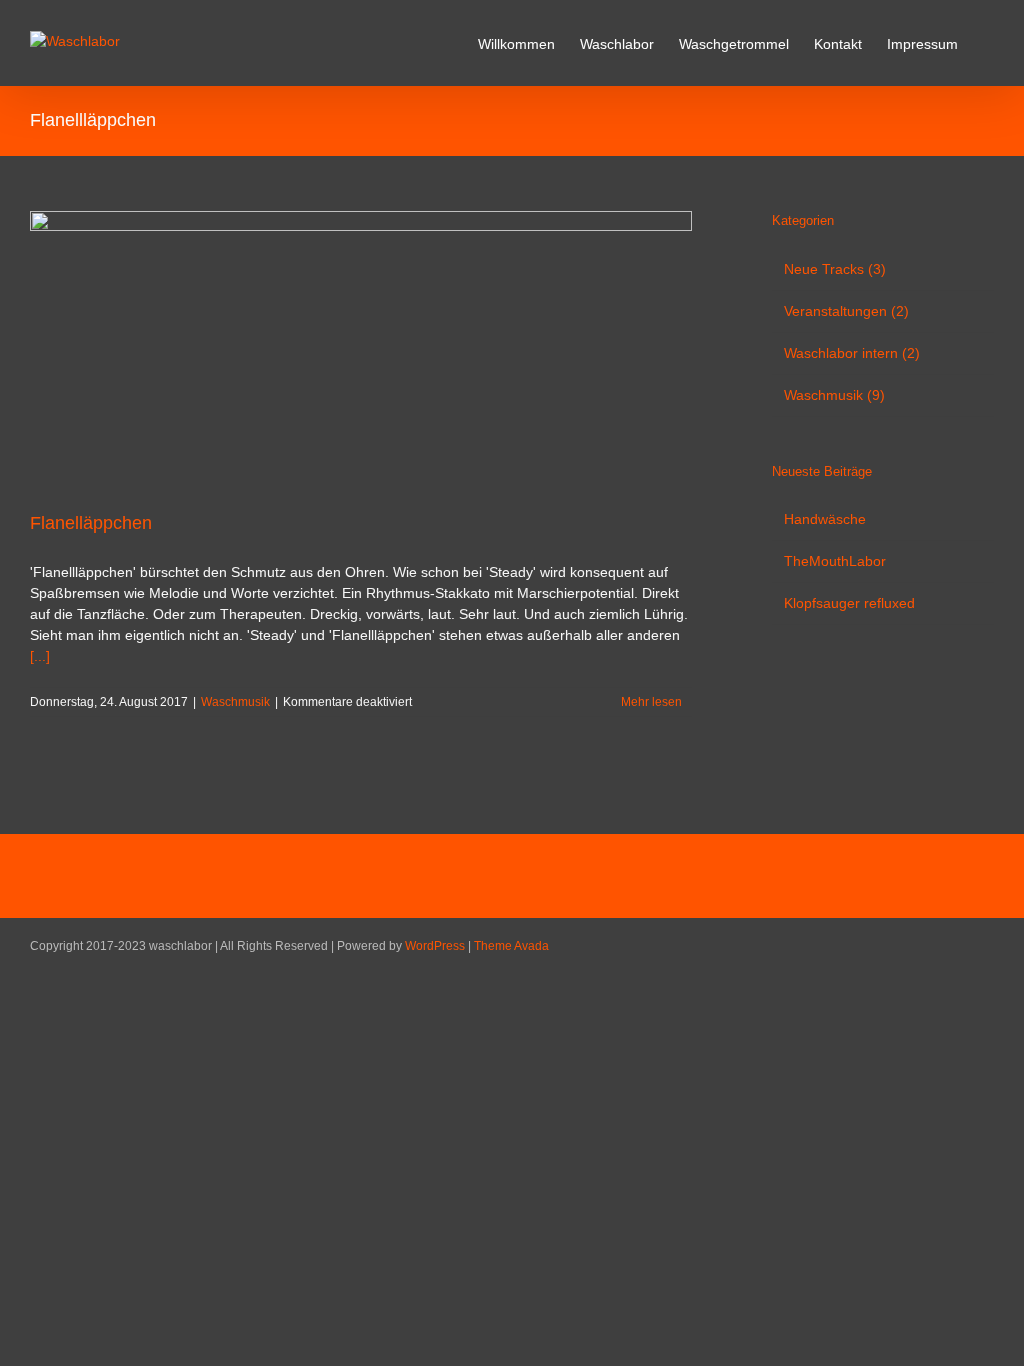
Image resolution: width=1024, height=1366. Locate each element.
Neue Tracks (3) (835, 269)
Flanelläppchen (91, 523)
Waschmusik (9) (834, 395)
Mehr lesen (651, 702)
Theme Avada (511, 946)
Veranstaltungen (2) (846, 311)
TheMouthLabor (835, 561)
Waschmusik (235, 702)
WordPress (435, 946)
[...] (40, 656)
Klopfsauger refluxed (849, 603)
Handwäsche (825, 519)
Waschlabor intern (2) (852, 353)
